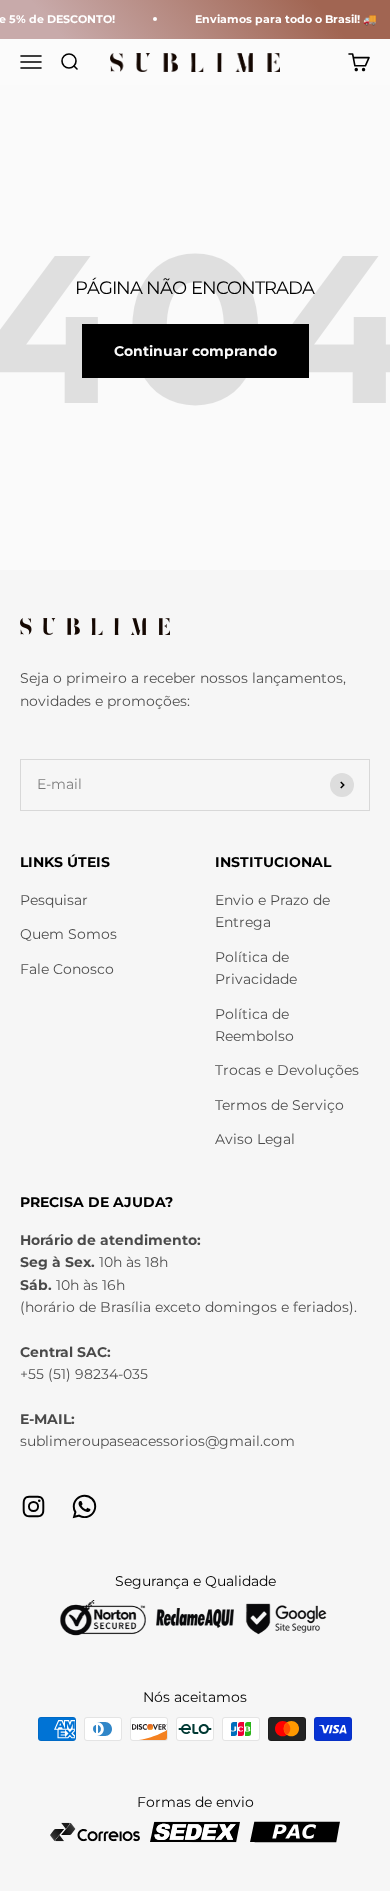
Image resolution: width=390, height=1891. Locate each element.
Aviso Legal (255, 1139)
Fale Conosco (67, 969)
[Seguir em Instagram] (33, 1506)
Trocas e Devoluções (287, 1070)
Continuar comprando (195, 351)
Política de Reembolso (254, 1025)
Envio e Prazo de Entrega (272, 911)
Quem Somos (68, 934)
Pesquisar (54, 900)
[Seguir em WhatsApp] (84, 1506)
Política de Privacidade (256, 968)
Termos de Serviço (279, 1105)
